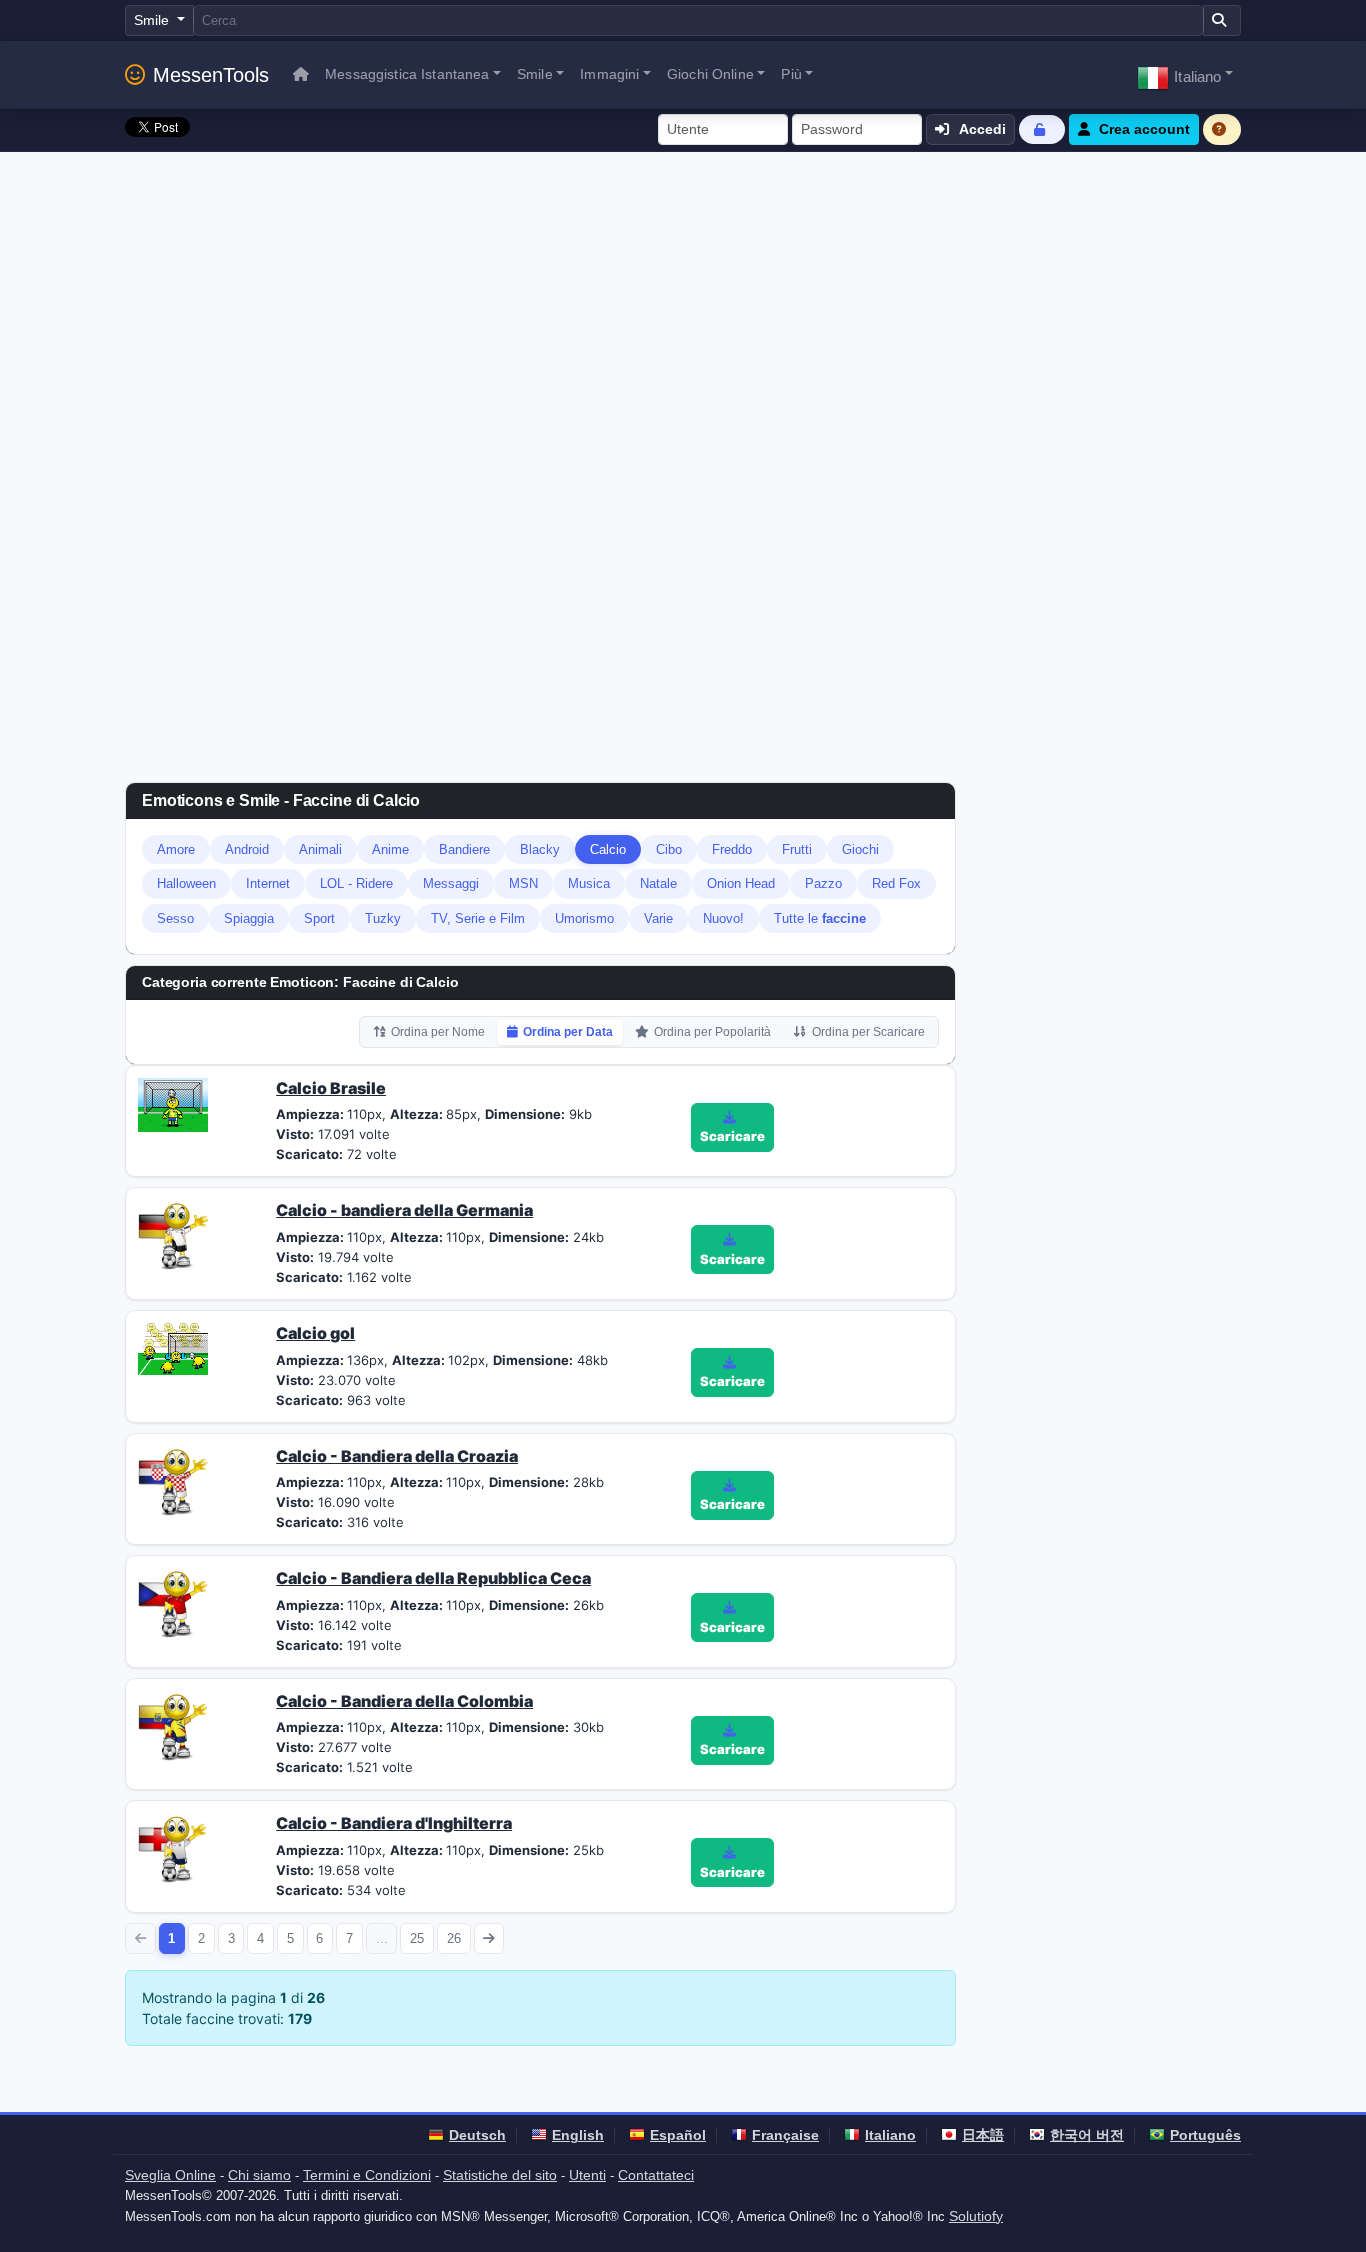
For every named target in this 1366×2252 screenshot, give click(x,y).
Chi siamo (259, 2175)
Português (1205, 2135)
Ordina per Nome (438, 1032)
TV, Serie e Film (478, 918)
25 (417, 1938)
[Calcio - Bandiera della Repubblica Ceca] (173, 1602)
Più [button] (791, 74)
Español (678, 2135)
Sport (319, 918)
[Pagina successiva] (489, 1938)
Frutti (797, 849)
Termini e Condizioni (367, 2175)
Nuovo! (723, 918)
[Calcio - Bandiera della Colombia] (173, 1724)
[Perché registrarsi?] (1222, 129)
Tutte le (820, 918)
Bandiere (464, 849)
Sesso (175, 918)
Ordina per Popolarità (712, 1032)
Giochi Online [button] (710, 74)
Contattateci (656, 2175)
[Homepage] (301, 74)
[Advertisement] (683, 302)
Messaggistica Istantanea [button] (407, 74)
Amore (176, 849)
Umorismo (584, 918)
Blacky (540, 849)
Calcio (608, 849)
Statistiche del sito (500, 2175)
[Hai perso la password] (1042, 129)
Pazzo (823, 883)
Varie (658, 918)
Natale (658, 883)
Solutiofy (976, 2216)
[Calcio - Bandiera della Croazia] (173, 1479)
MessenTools (211, 75)
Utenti (587, 2175)
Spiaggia (249, 918)
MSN (523, 883)
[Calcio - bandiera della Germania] (173, 1234)
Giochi (860, 849)
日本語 (983, 2135)
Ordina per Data (568, 1032)
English (578, 2135)
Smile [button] (535, 74)
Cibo (669, 849)
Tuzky (383, 918)
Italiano (890, 2135)
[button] (1185, 74)
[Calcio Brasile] (173, 1103)
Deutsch (477, 2135)
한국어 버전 (1087, 2135)
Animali (320, 849)
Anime (390, 849)
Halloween (186, 883)
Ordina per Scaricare (868, 1032)
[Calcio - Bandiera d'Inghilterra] (173, 1847)
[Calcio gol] (173, 1348)
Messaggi (451, 883)
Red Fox (896, 883)
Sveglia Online (170, 2175)
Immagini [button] (609, 74)
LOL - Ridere (356, 883)
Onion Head (741, 883)
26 (454, 1938)
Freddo (732, 849)
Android (247, 849)
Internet (268, 883)
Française (785, 2135)
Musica (589, 883)
